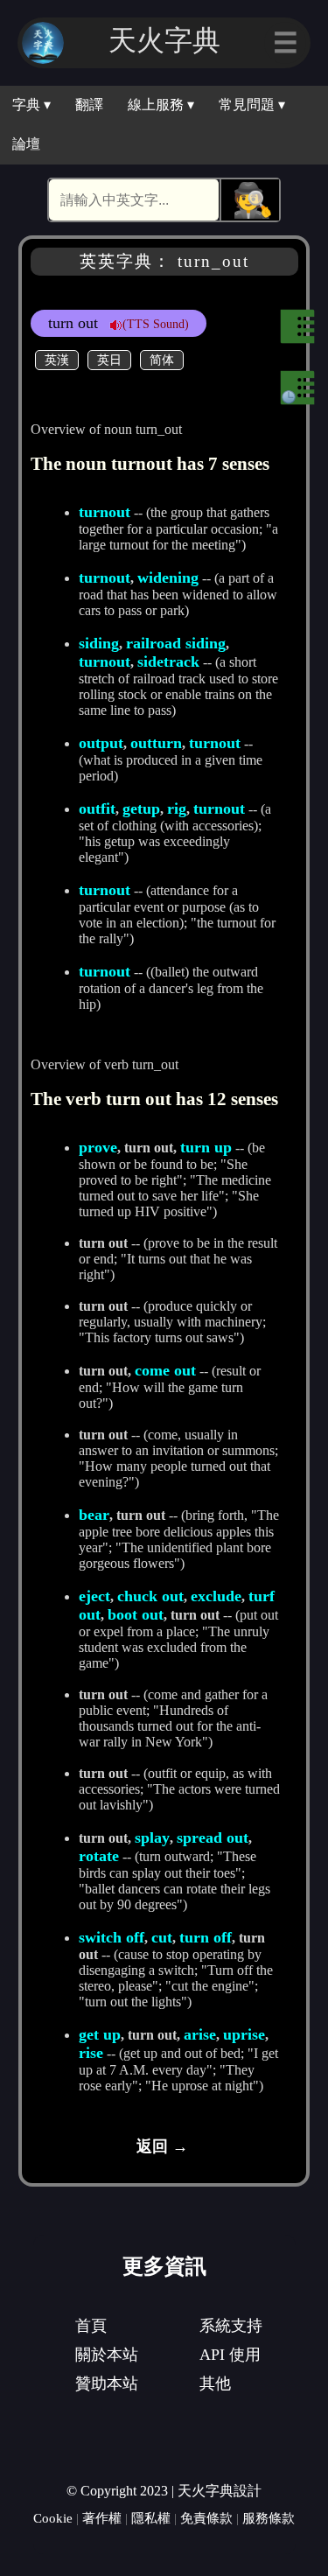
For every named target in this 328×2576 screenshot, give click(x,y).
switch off (112, 1937)
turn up (206, 1147)
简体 (162, 360)
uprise (244, 2034)
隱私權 (151, 2518)
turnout (105, 512)
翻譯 (89, 105)
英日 (109, 360)
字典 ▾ (31, 105)
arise (200, 2034)
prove (98, 1147)
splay (152, 1837)
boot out (136, 1614)
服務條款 (269, 2518)
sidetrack (168, 661)
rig (177, 808)
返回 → (162, 2146)
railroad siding (176, 643)
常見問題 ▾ (252, 105)
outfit (97, 808)
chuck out (150, 1596)
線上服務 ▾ (161, 105)
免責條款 (206, 2518)
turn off (206, 1937)
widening (168, 577)
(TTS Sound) (156, 324)
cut (162, 1937)
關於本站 (107, 2355)
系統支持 (231, 2326)
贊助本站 (107, 2383)
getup (141, 808)
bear (94, 1515)
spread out (213, 1837)
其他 (215, 2383)
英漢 (57, 360)
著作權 (102, 2518)
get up (100, 2034)
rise (91, 2053)
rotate (99, 1856)
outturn (156, 743)
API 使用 (230, 2355)
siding (99, 643)
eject (94, 1596)
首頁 (91, 2326)
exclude (216, 1596)
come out (165, 1370)
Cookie (53, 2518)
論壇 (26, 144)
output (101, 743)
